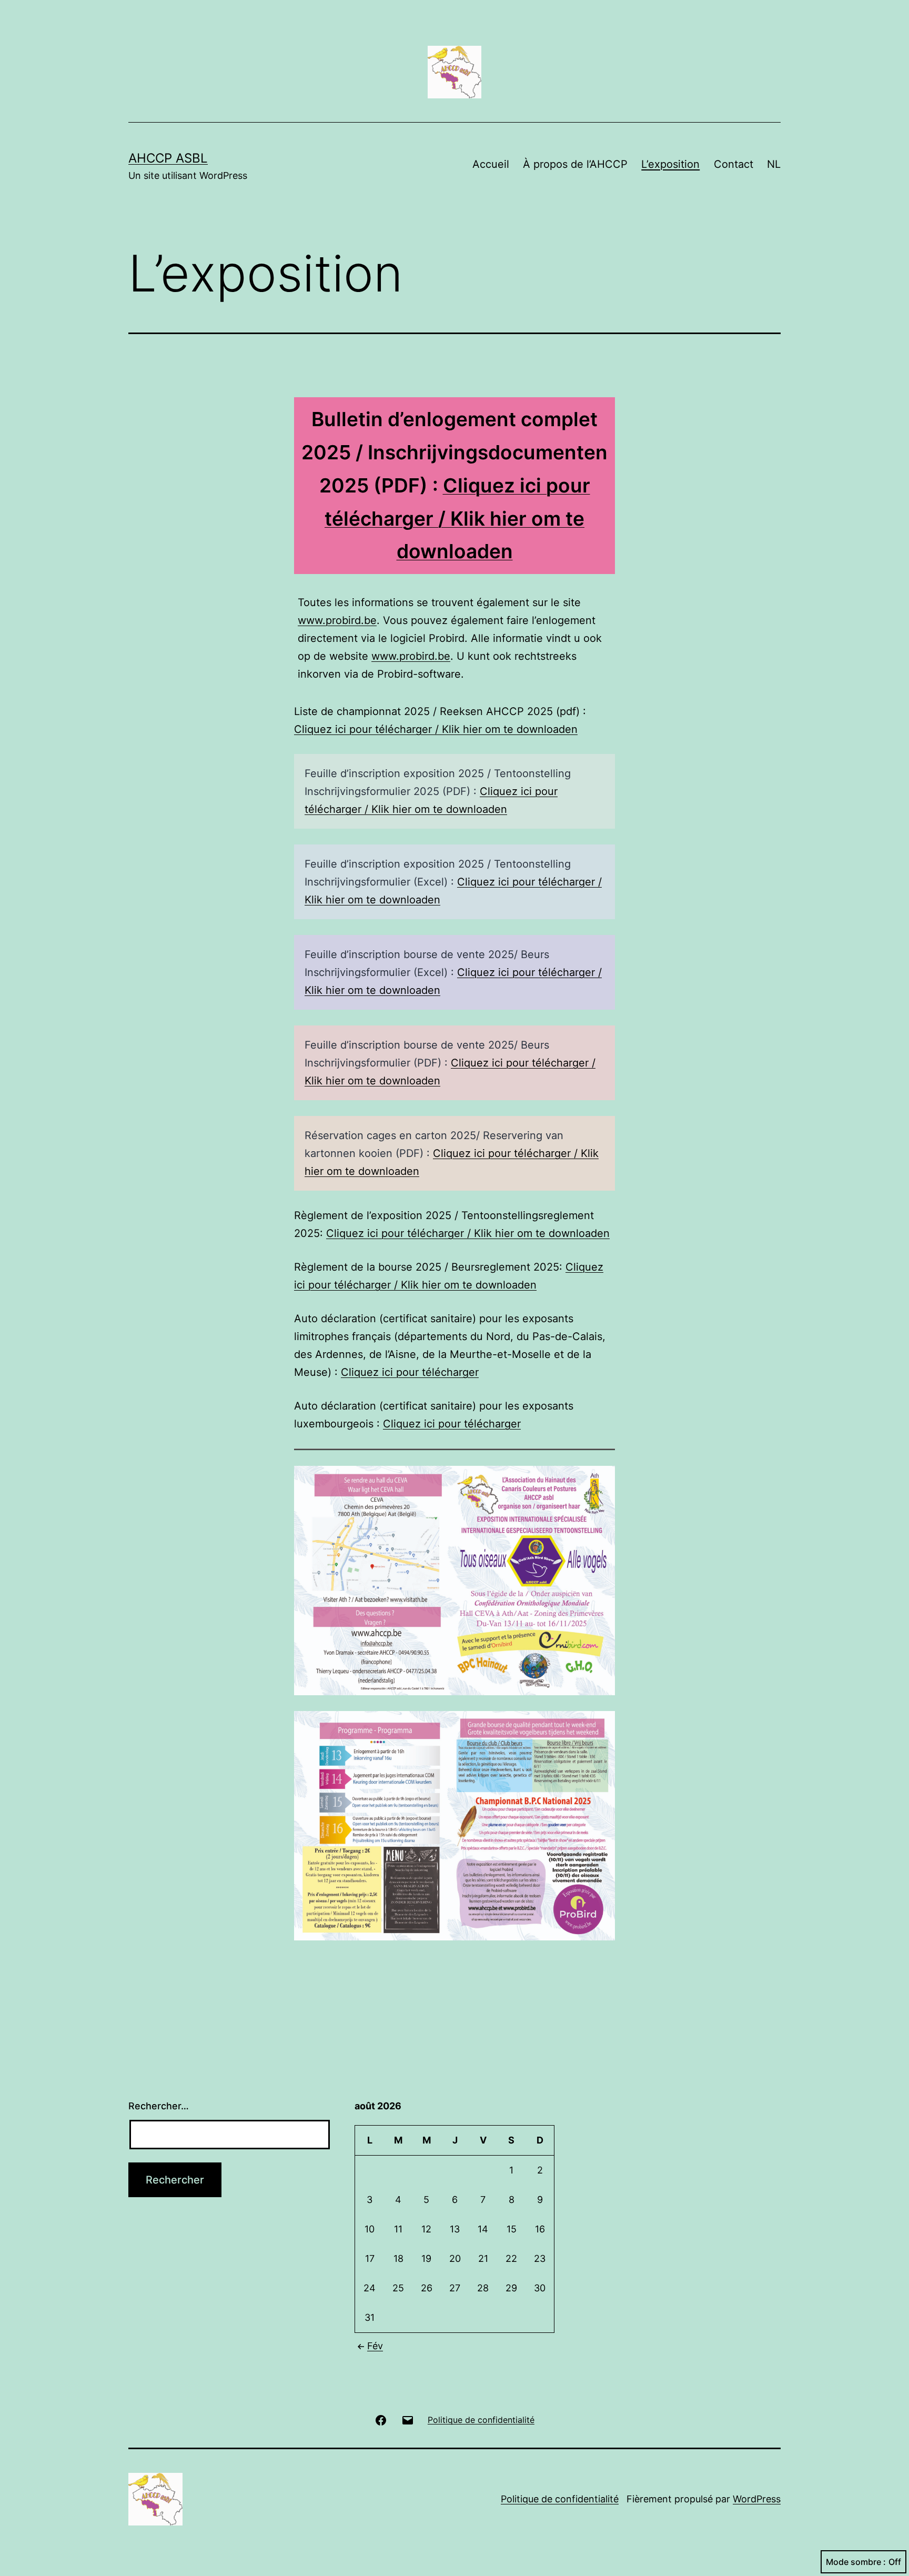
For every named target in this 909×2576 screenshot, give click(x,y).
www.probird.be (337, 620)
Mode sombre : (856, 2562)
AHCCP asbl (168, 158)
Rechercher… (159, 2106)
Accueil (491, 164)
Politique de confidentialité (560, 2499)
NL (774, 164)
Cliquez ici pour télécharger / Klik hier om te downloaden (457, 519)
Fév (375, 2346)
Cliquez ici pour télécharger (410, 1372)
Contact (734, 164)
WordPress (757, 2499)
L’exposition (670, 164)
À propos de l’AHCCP (575, 164)
